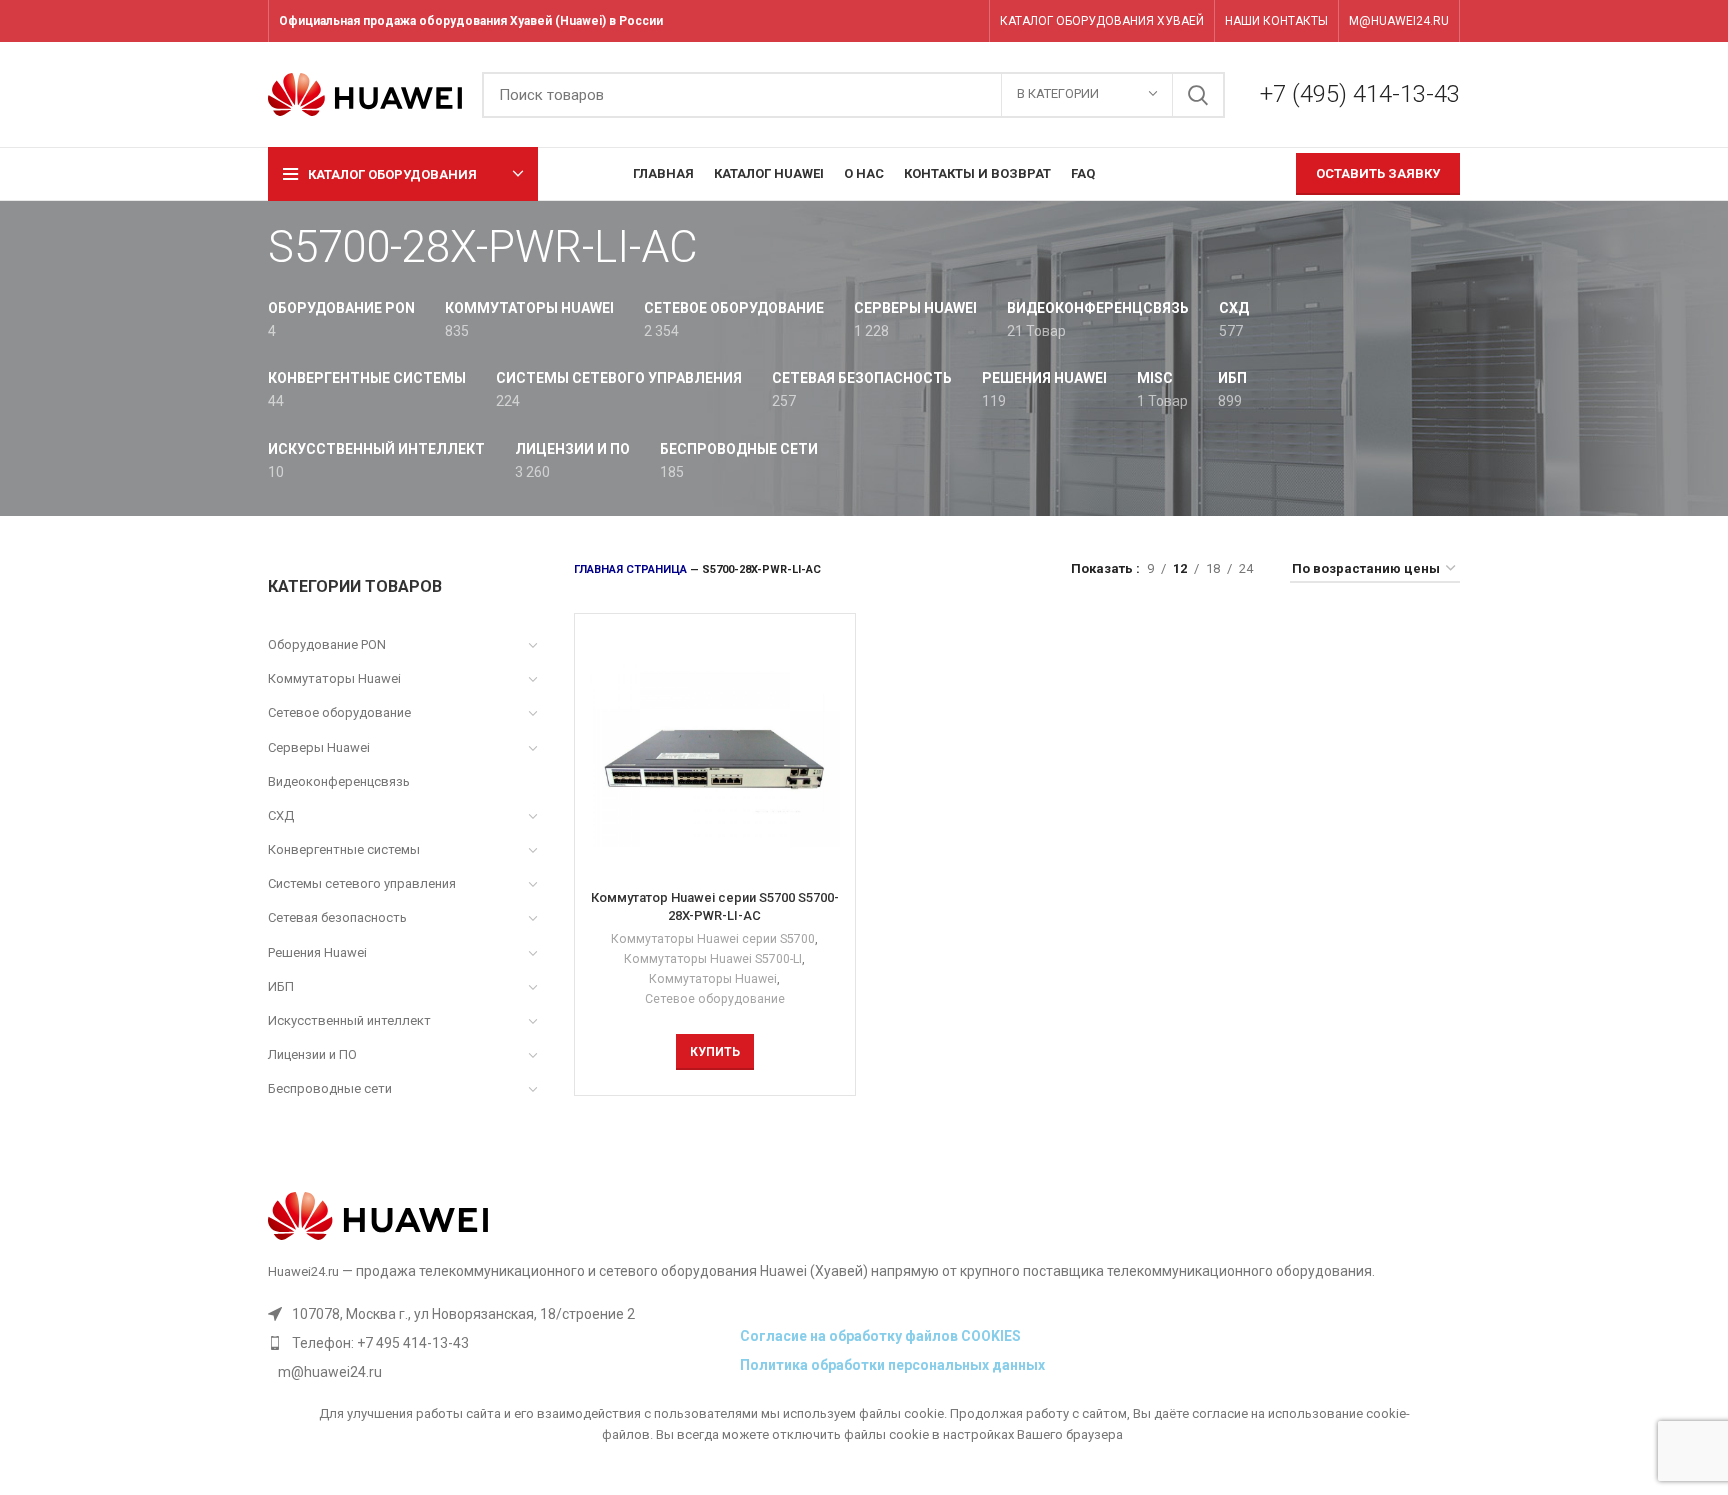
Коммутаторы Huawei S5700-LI (713, 959)
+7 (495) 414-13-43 (1360, 94)
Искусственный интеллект (349, 1020)
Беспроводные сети (330, 1088)
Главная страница (630, 569)
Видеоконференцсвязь (339, 781)
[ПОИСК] (1198, 95)
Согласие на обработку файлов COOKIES (880, 1336)
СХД (281, 815)
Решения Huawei (317, 952)
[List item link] (499, 1343)
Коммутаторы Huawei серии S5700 (713, 939)
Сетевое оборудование (339, 712)
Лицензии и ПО (312, 1054)
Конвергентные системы (344, 849)
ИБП (281, 986)
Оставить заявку (1378, 173)
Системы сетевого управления (362, 883)
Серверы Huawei (319, 747)
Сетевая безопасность (337, 917)
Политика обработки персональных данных (892, 1365)
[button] (715, 1052)
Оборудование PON (327, 644)
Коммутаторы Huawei (334, 678)
